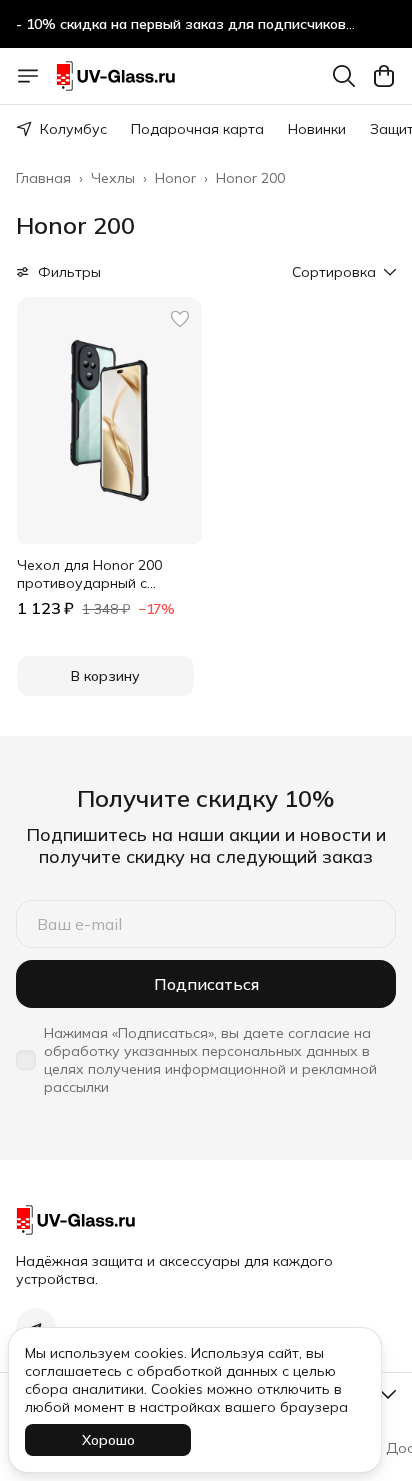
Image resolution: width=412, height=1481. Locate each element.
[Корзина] (384, 76)
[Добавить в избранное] (180, 319)
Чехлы (113, 178)
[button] (109, 420)
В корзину (105, 676)
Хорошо (108, 1440)
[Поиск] (344, 76)
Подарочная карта (197, 129)
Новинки (317, 129)
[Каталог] (28, 76)
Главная (43, 178)
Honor (175, 178)
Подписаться (206, 984)
